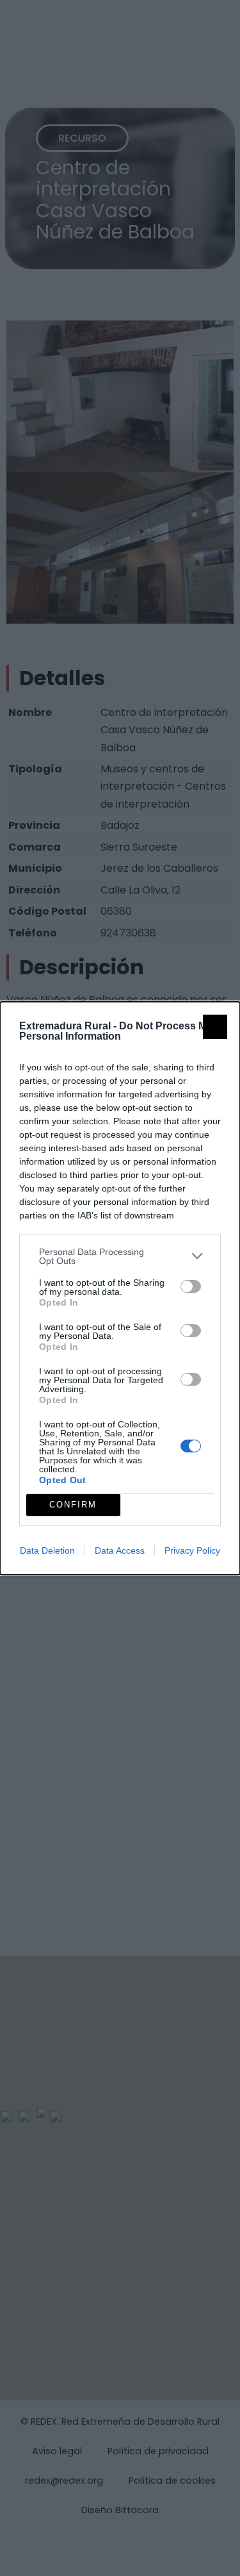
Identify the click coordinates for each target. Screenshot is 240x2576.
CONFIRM (73, 1505)
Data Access (120, 1550)
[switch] (191, 1286)
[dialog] (120, 1288)
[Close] (215, 1027)
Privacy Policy (192, 1550)
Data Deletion (47, 1550)
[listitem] (120, 1256)
